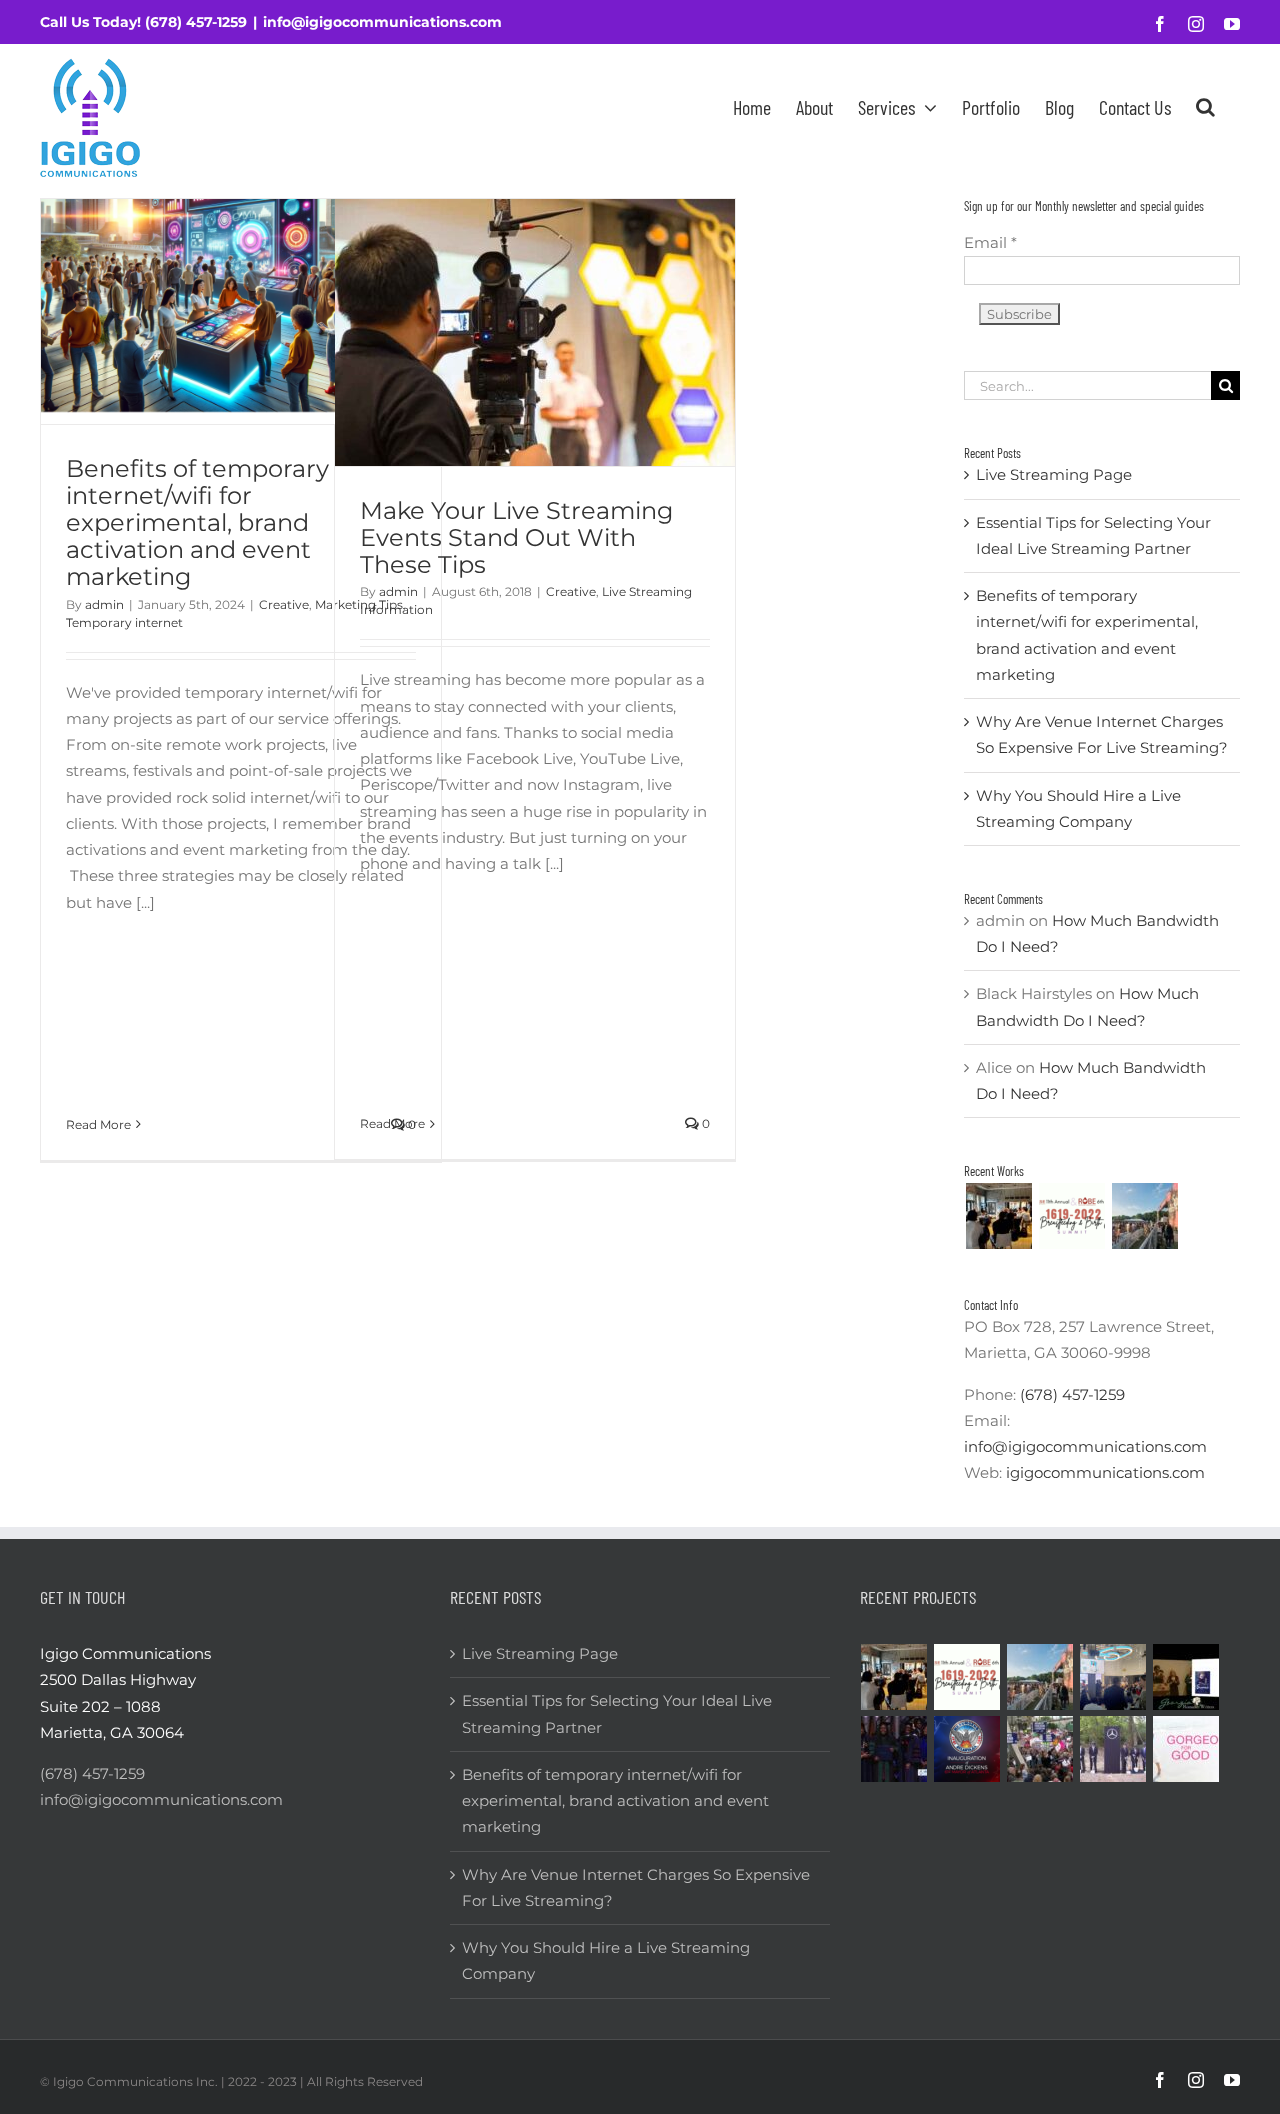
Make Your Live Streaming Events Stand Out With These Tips (516, 537)
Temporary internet (124, 622)
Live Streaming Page (1054, 474)
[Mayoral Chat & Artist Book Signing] (1113, 1677)
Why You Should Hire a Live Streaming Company (606, 1960)
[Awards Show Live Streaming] (1186, 1677)
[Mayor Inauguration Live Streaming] (967, 1749)
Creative (284, 604)
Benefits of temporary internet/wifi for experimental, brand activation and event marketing (197, 522)
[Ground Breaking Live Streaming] (1113, 1749)
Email (990, 242)
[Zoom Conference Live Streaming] (1071, 1216)
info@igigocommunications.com (382, 22)
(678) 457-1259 (196, 22)
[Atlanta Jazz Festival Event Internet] (1144, 1216)
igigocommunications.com (1105, 1472)
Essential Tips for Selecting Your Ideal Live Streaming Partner (617, 1713)
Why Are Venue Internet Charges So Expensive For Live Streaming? (636, 1887)
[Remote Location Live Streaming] (1040, 1749)
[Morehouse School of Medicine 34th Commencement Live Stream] (894, 1749)
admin (104, 604)
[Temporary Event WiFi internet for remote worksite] (998, 1216)
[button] (1205, 106)
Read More (98, 1124)
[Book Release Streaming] (1186, 1749)
